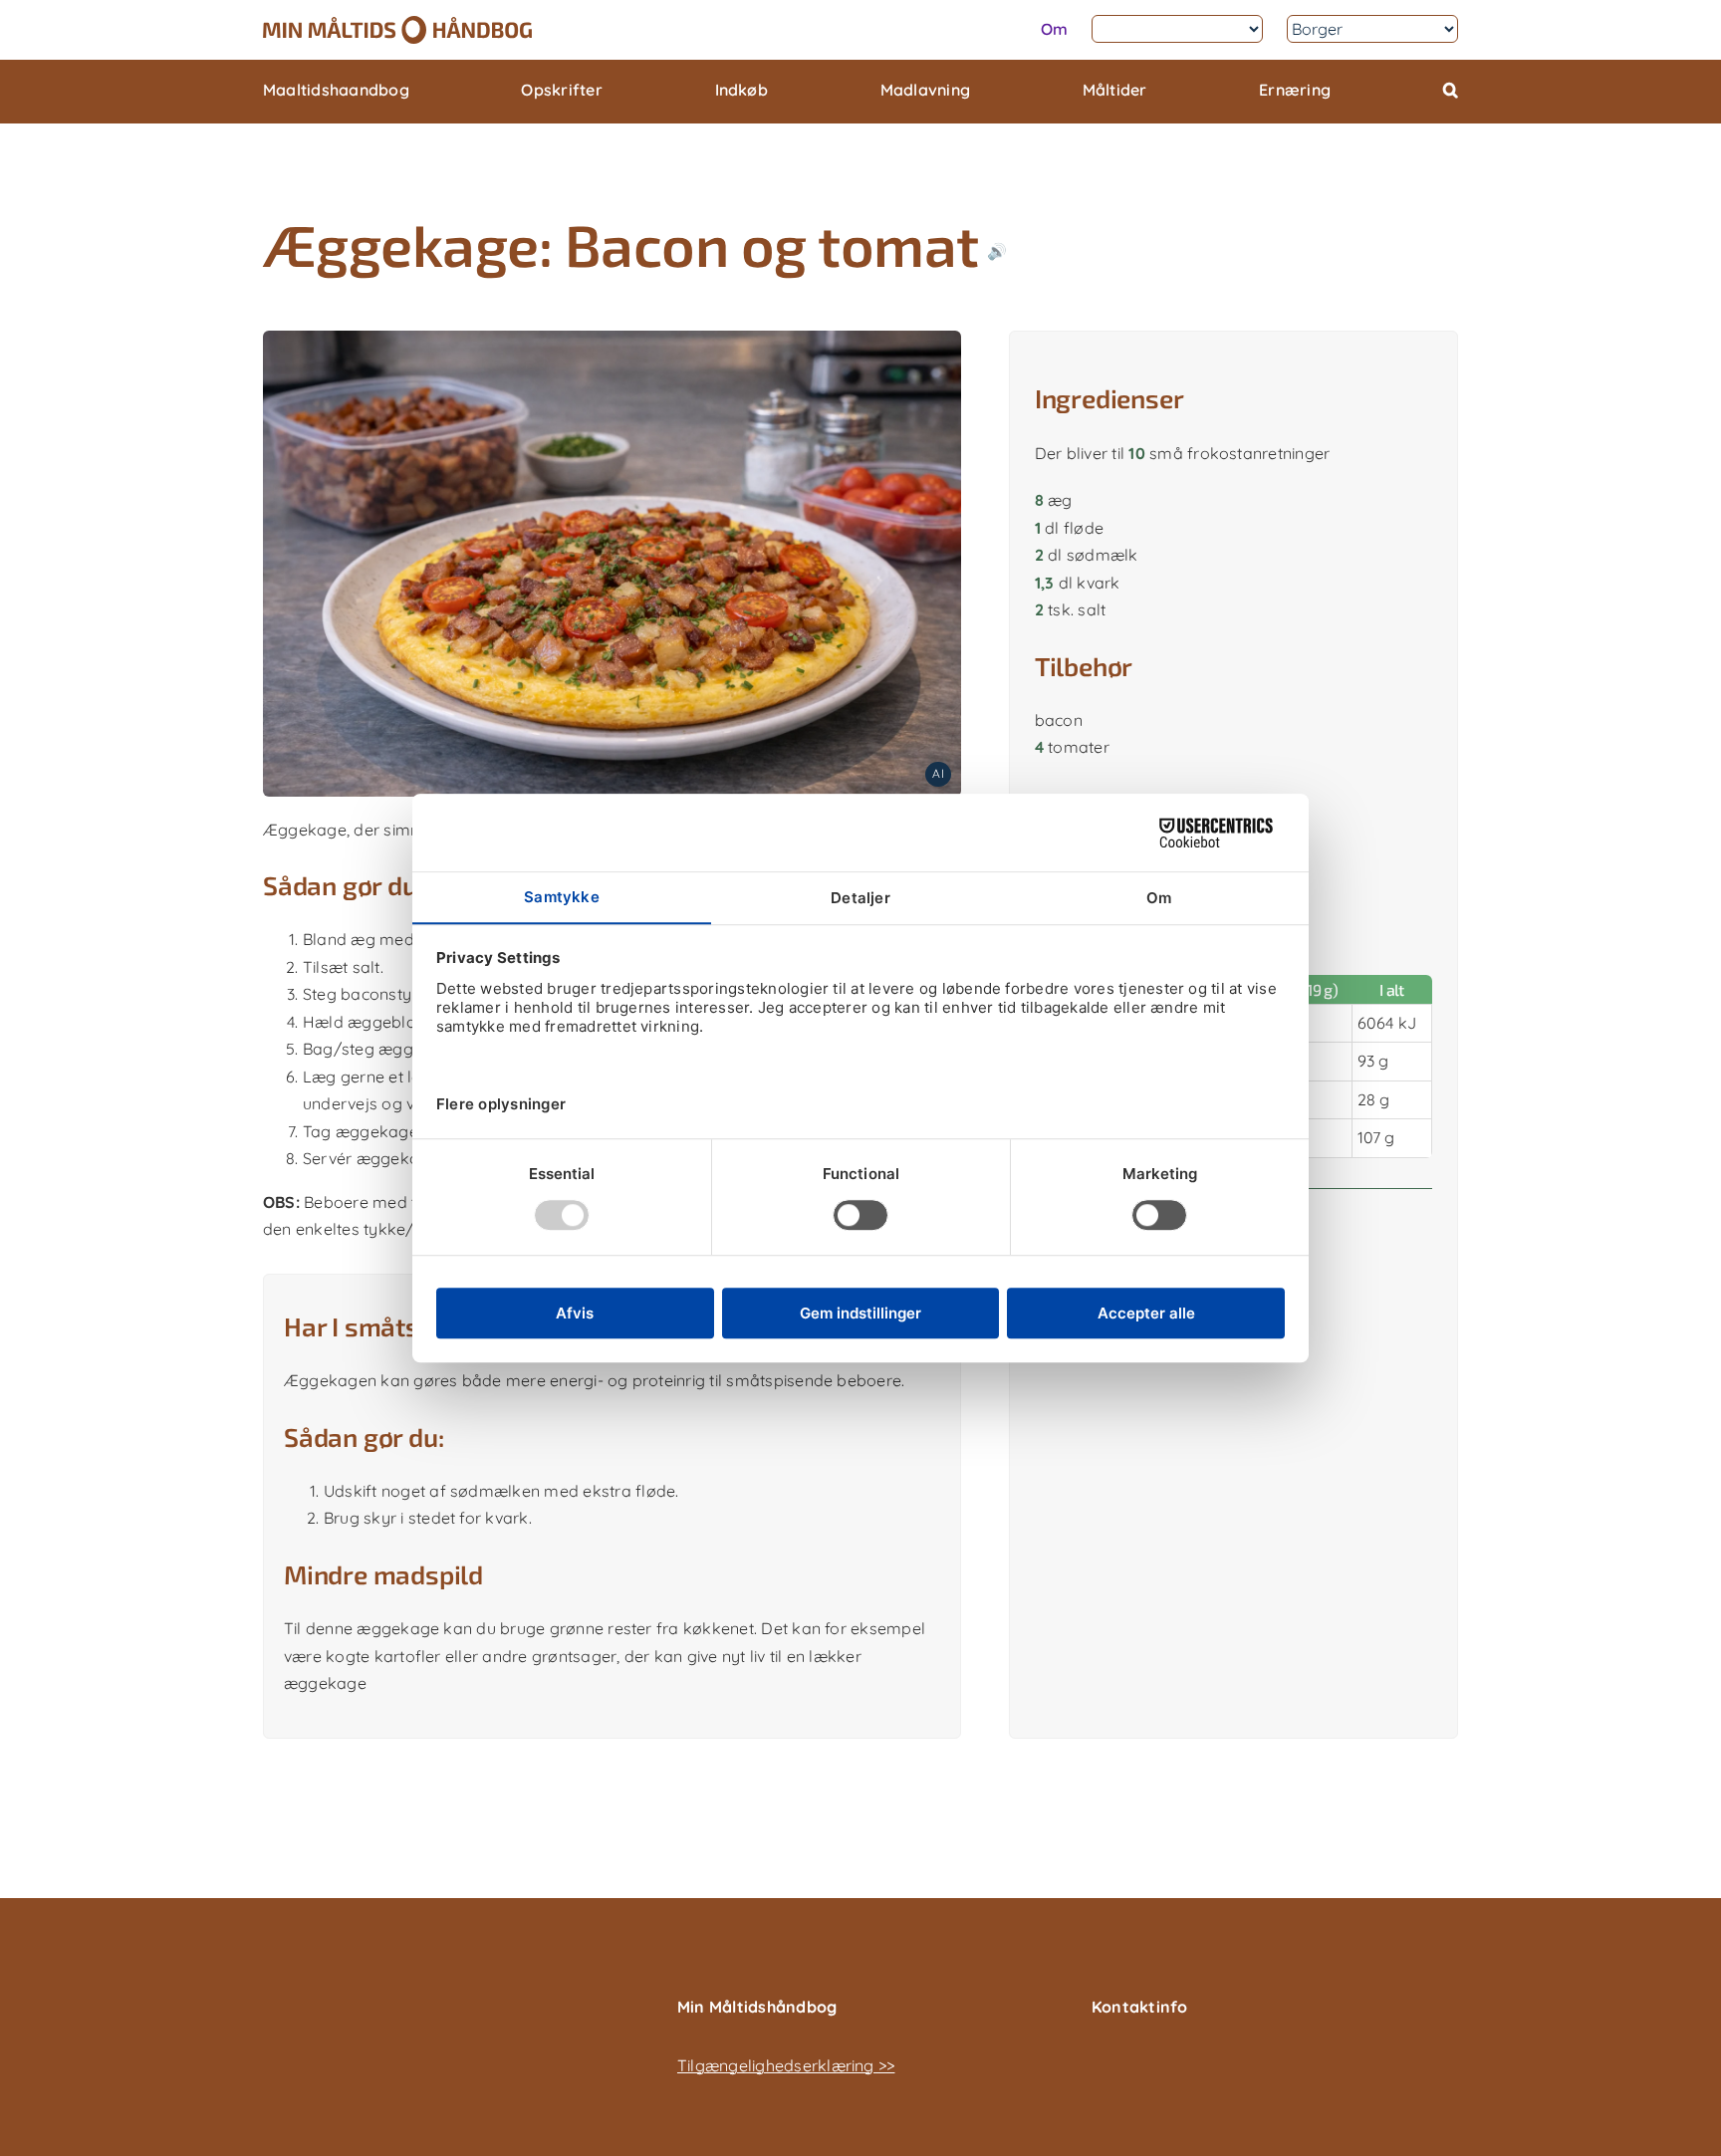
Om (1054, 29)
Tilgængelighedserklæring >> (786, 2065)
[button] (1451, 92)
